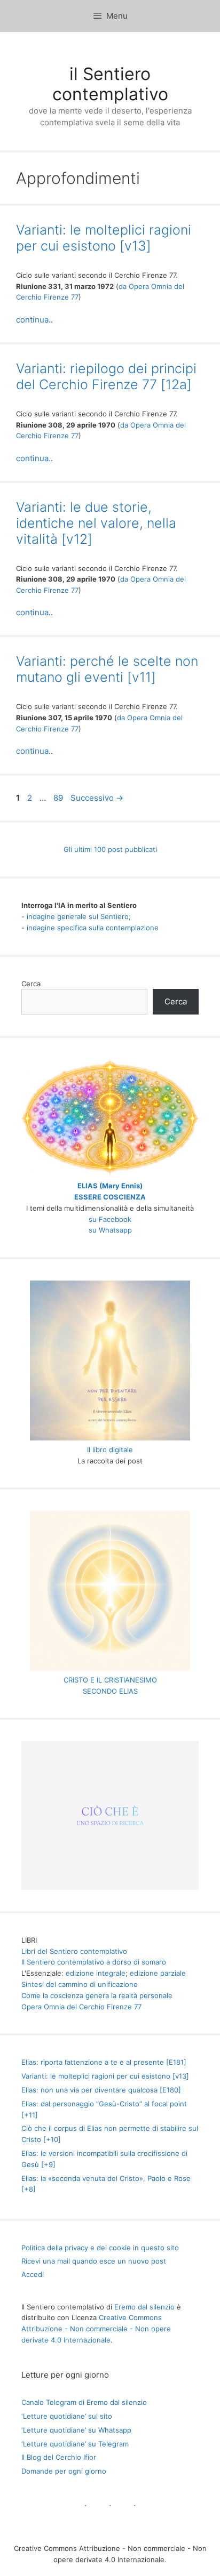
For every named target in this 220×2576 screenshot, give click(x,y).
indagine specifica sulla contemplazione (93, 928)
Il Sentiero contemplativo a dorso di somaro (94, 1962)
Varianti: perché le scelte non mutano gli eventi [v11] (107, 669)
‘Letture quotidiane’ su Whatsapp (76, 2430)
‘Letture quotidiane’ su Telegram (75, 2444)
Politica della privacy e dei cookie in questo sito (100, 2248)
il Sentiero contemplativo (110, 84)
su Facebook (110, 1219)
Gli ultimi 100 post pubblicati (110, 849)
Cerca (31, 984)
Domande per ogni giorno (64, 2471)
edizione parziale (158, 1973)
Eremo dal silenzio (144, 2307)
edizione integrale (96, 1973)
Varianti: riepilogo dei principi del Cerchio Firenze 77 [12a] (106, 376)
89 (59, 798)
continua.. (34, 320)
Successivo (97, 798)
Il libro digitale (110, 1450)
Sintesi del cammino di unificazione (80, 1984)
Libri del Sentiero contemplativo (74, 1951)
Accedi (33, 2274)
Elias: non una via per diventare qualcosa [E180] (101, 2090)
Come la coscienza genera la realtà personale (97, 1995)
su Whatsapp (110, 1230)
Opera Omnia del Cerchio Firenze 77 (81, 2007)
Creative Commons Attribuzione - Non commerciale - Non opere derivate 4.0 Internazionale (96, 2329)
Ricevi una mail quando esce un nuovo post (94, 2261)
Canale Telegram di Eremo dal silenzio (84, 2402)
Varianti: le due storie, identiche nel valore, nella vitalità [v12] (96, 523)
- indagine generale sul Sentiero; (76, 916)
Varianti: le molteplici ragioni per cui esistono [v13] (104, 238)
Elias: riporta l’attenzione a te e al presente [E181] (104, 2062)
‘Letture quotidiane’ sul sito (67, 2416)
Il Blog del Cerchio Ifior (59, 2457)
